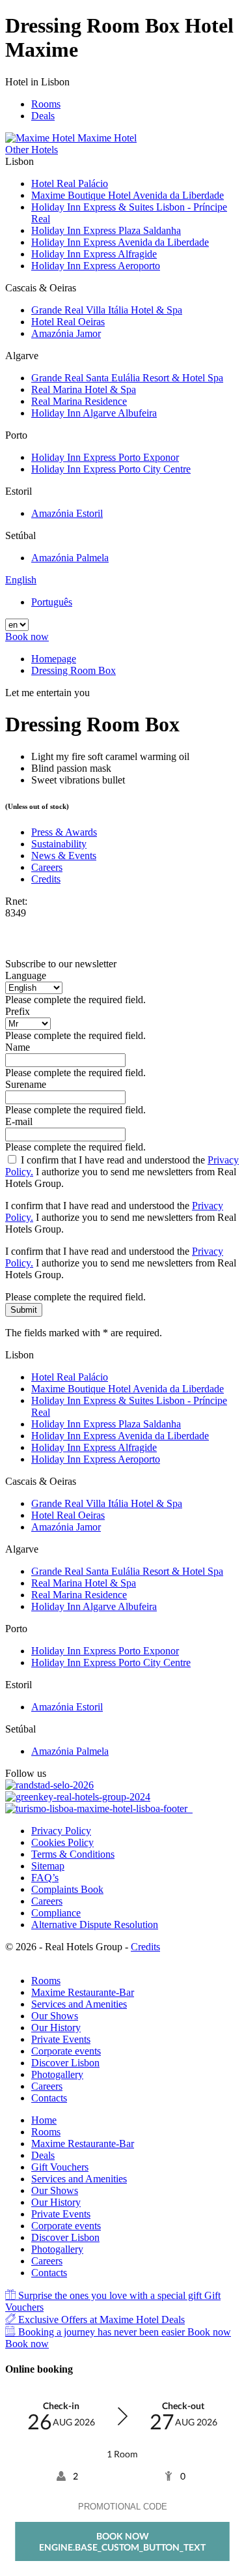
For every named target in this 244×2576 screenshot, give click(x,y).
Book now (27, 637)
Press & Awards (64, 832)
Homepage (54, 659)
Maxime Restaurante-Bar (83, 1992)
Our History (56, 2027)
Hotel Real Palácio (70, 183)
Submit (24, 1310)
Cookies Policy (62, 1842)
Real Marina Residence (79, 401)
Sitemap (48, 1866)
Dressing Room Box (74, 670)
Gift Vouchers (60, 2167)
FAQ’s (45, 1878)
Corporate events (66, 2051)
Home (44, 2120)
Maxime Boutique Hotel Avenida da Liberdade (128, 195)
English (21, 580)
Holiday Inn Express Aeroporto (96, 266)
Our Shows (55, 2016)
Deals (43, 116)
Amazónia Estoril (67, 513)
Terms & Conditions (73, 1854)
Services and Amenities (79, 2004)
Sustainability (59, 844)
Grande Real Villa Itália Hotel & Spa (107, 310)
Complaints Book (67, 1889)
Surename (26, 1084)
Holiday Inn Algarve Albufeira (94, 413)
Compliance (56, 1913)
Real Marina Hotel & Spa (84, 389)
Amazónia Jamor (66, 333)
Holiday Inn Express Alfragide (94, 254)
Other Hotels (32, 150)
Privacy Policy (61, 1831)
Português (52, 602)
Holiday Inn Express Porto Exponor (105, 457)
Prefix (18, 1011)
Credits (46, 879)
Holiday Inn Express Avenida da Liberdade (120, 242)
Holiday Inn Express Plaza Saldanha (106, 230)
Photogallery (57, 2074)
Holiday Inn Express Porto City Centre (111, 469)
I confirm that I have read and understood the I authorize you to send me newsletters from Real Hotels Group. (122, 1172)
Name (18, 1047)
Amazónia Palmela (70, 558)
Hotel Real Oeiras (68, 322)
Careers (47, 867)
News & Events (64, 856)
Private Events (61, 2039)
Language (26, 975)
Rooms (46, 104)
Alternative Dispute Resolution (95, 1925)
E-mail (19, 1121)
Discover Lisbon (65, 2063)
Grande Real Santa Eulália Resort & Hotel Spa (127, 378)
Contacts (49, 2098)
